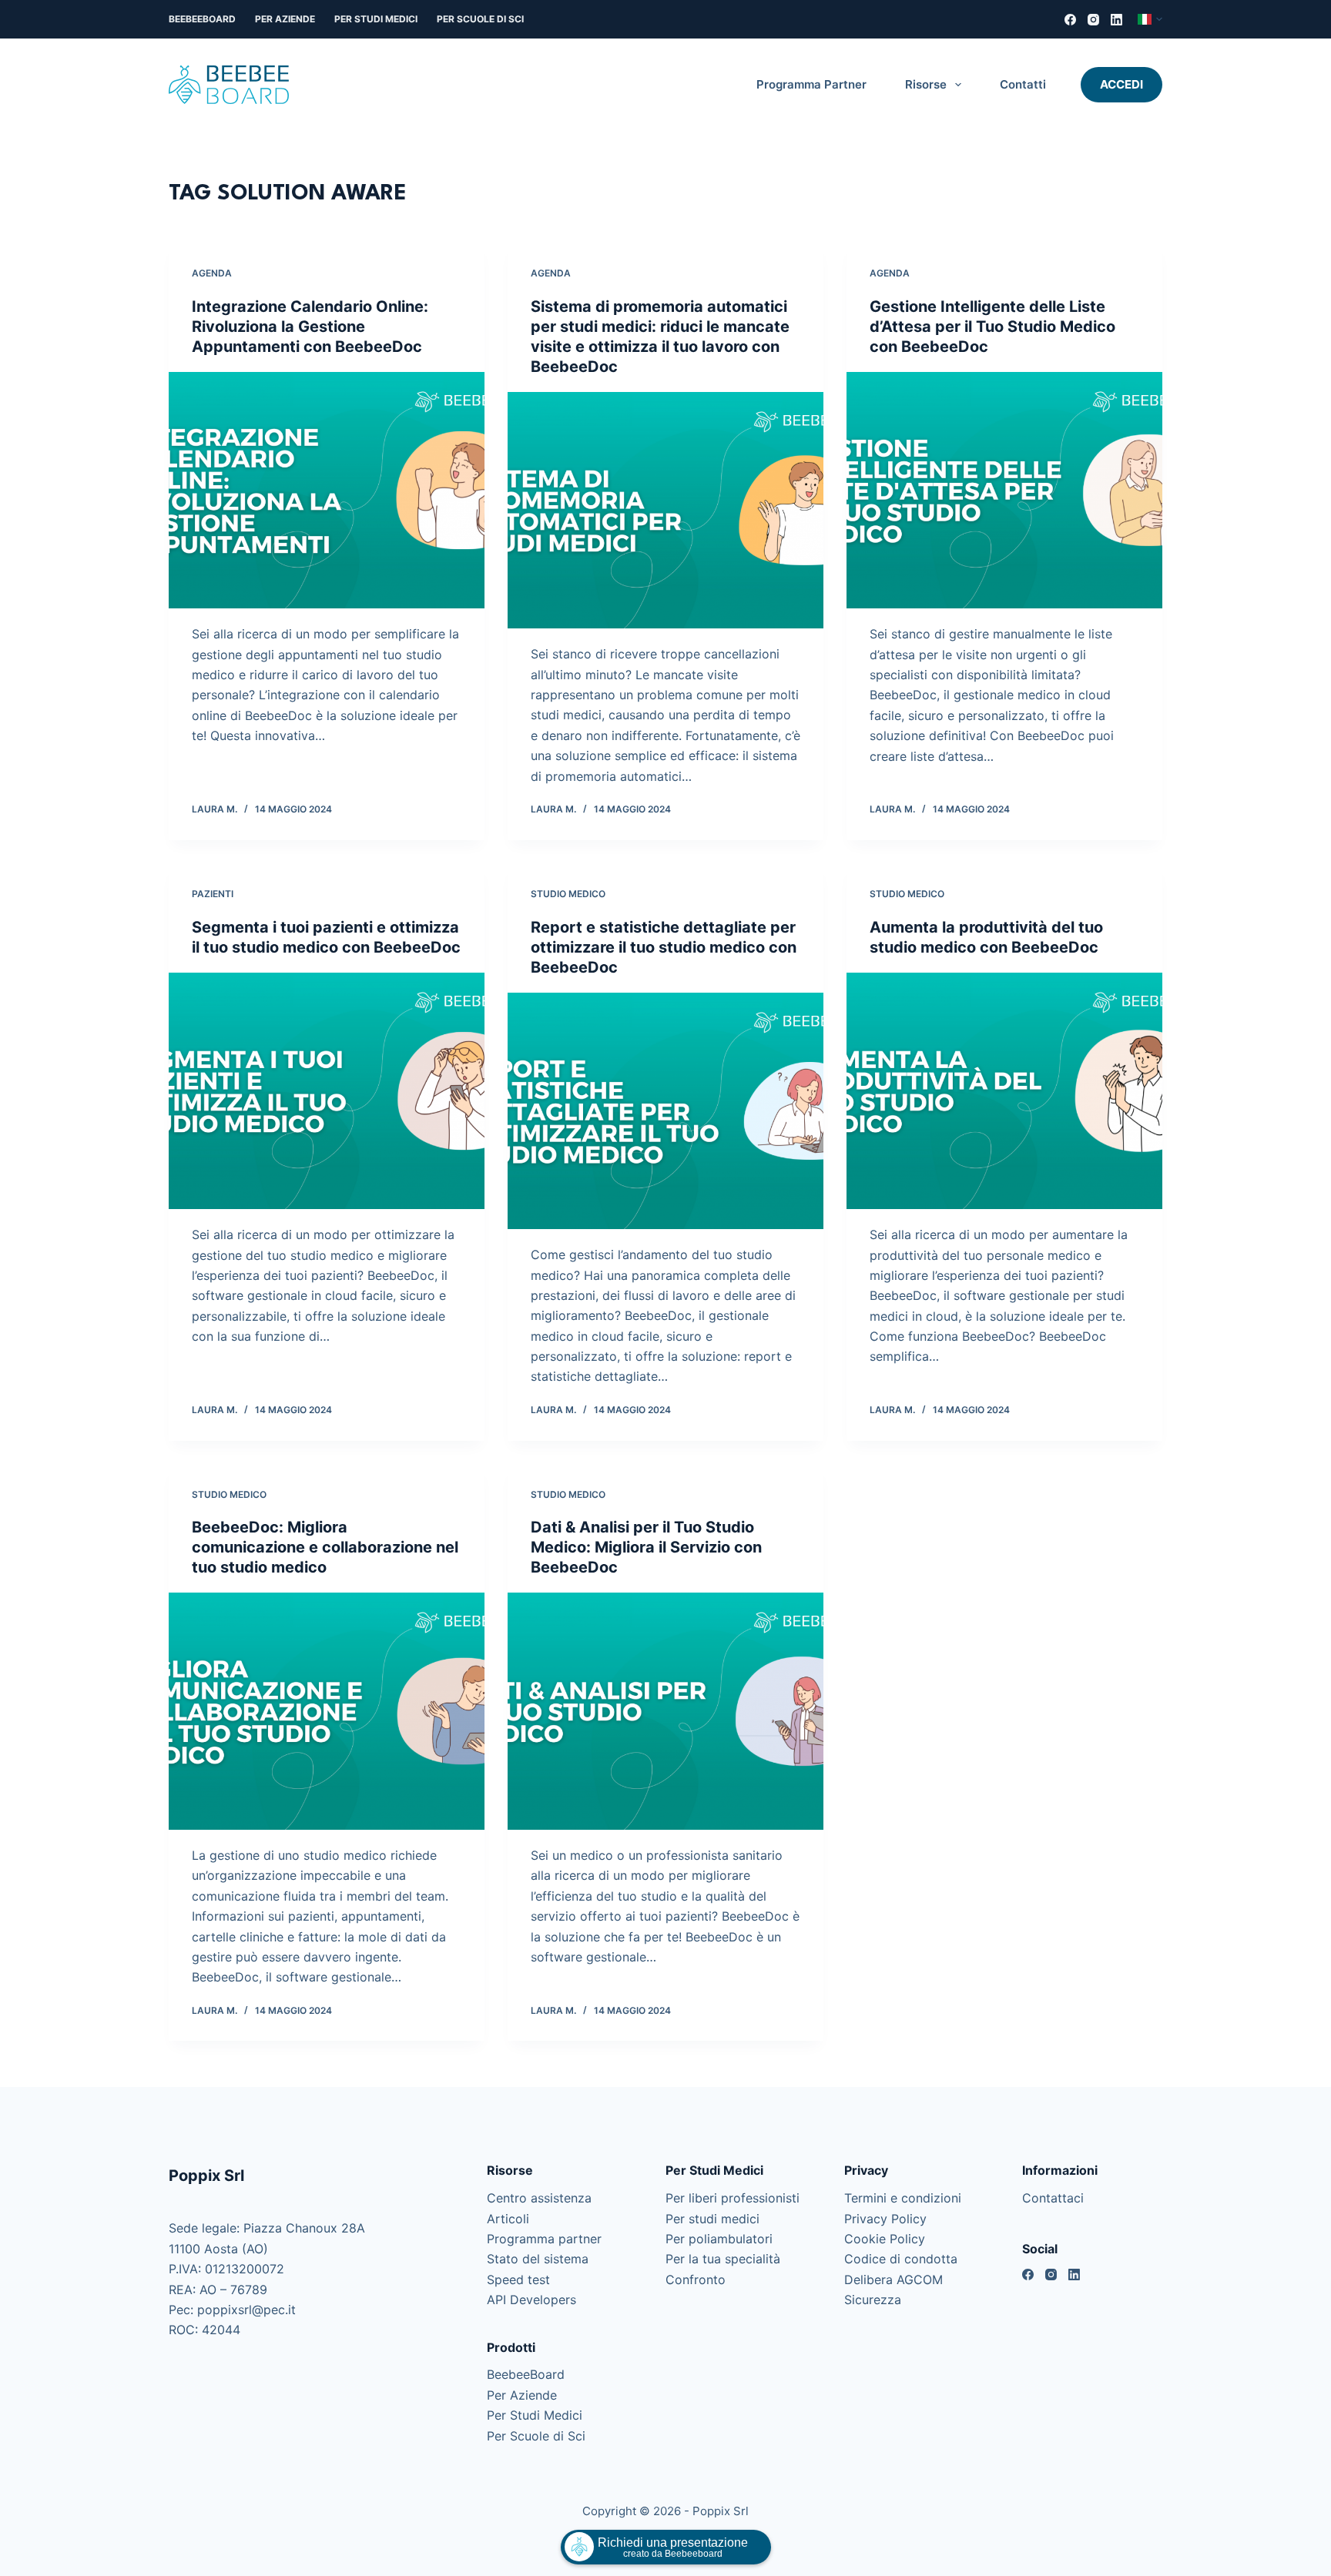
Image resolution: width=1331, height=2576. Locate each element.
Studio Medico (568, 894)
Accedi (1121, 84)
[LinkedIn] (1116, 20)
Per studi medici (712, 2219)
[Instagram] (1093, 20)
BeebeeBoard (202, 19)
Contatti (1023, 84)
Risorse (926, 84)
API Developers (531, 2300)
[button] (1150, 19)
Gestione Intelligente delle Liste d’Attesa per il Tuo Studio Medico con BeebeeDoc (992, 327)
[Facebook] (1070, 20)
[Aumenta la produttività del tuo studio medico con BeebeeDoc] (1004, 1091)
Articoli (508, 2219)
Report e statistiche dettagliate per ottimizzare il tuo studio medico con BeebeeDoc (664, 947)
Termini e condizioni (903, 2198)
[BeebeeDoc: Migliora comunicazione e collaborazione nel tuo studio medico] (327, 1711)
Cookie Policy (885, 2239)
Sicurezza (873, 2300)
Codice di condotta (901, 2259)
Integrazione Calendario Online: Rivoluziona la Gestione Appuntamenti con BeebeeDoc (310, 327)
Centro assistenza (539, 2198)
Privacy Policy (885, 2219)
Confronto (696, 2280)
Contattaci (1053, 2198)
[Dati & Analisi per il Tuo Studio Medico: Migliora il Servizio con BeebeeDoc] (665, 1711)
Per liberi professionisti (733, 2198)
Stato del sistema (538, 2259)
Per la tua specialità (723, 2259)
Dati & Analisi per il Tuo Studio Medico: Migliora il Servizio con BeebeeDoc (646, 1547)
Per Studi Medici (376, 19)
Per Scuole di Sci (480, 19)
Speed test (518, 2280)
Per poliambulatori (719, 2239)
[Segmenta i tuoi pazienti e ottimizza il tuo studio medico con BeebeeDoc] (327, 1091)
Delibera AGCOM (893, 2280)
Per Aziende (285, 19)
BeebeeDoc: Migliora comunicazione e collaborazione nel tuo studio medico (325, 1547)
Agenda (212, 273)
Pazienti (213, 894)
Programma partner (811, 84)
